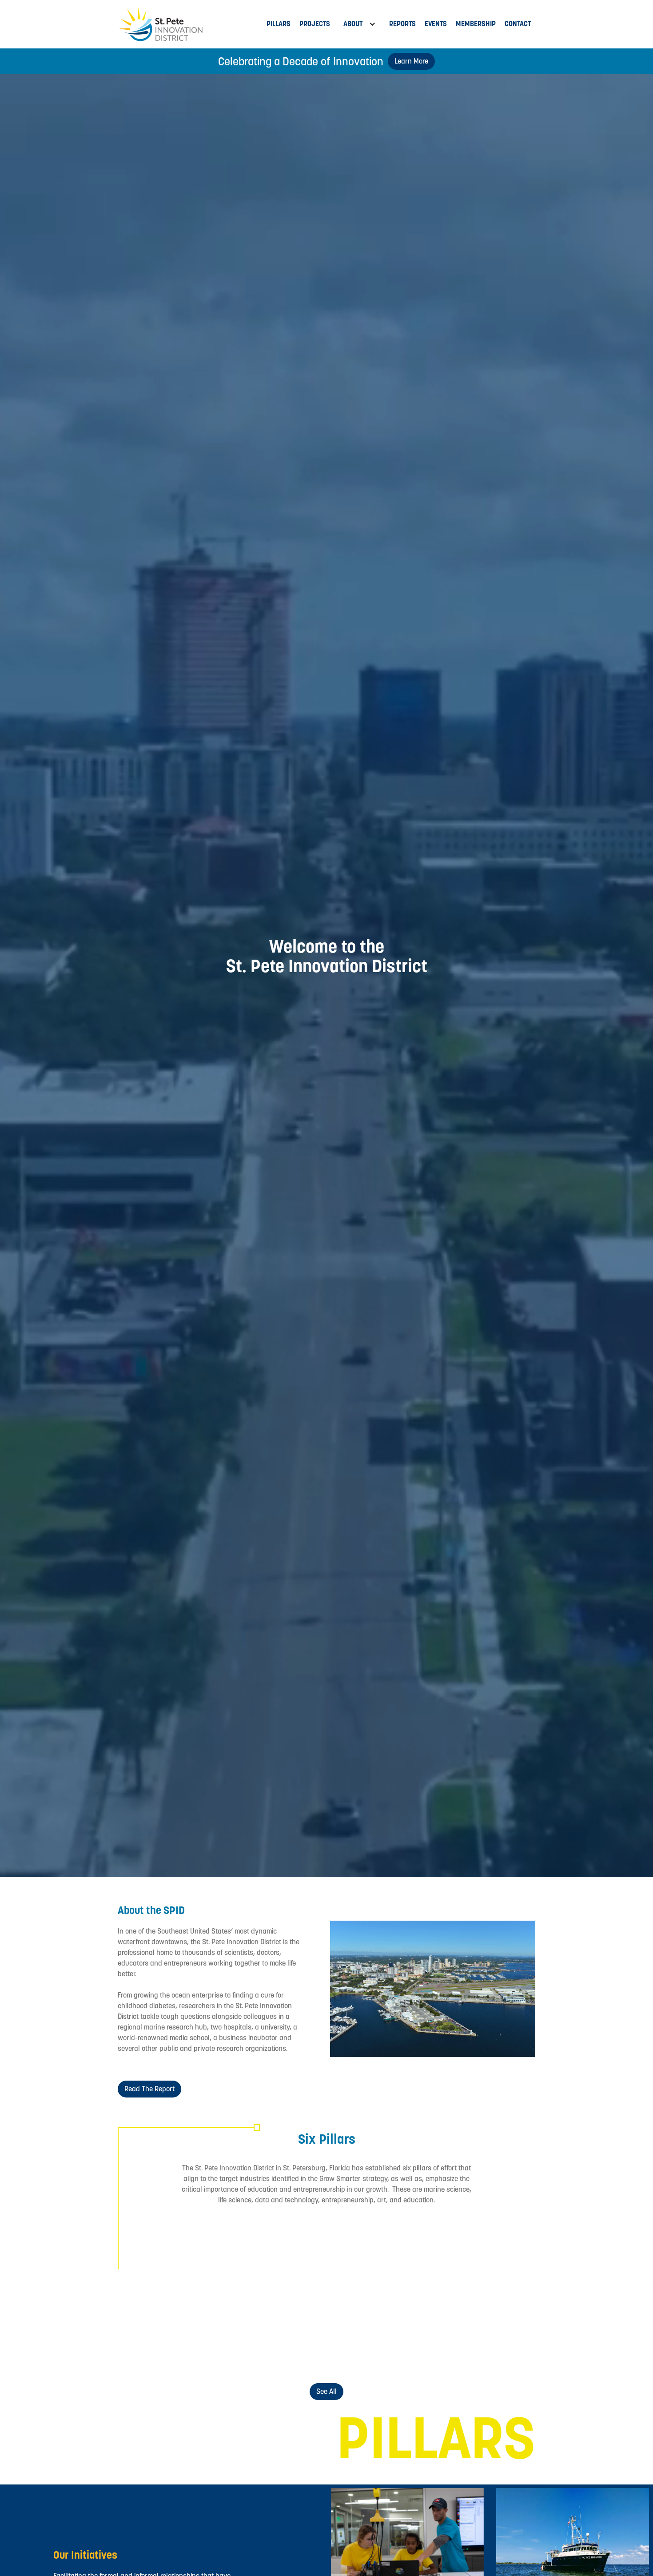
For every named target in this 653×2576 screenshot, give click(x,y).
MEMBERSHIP (476, 24)
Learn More (411, 61)
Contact (518, 24)
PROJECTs (315, 24)
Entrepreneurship (184, 2348)
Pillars (279, 24)
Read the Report (149, 2089)
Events (436, 24)
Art (326, 2348)
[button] (360, 24)
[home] (190, 24)
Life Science (326, 2277)
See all (326, 2391)
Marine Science (184, 2277)
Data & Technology (469, 2277)
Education (468, 2348)
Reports (402, 24)
